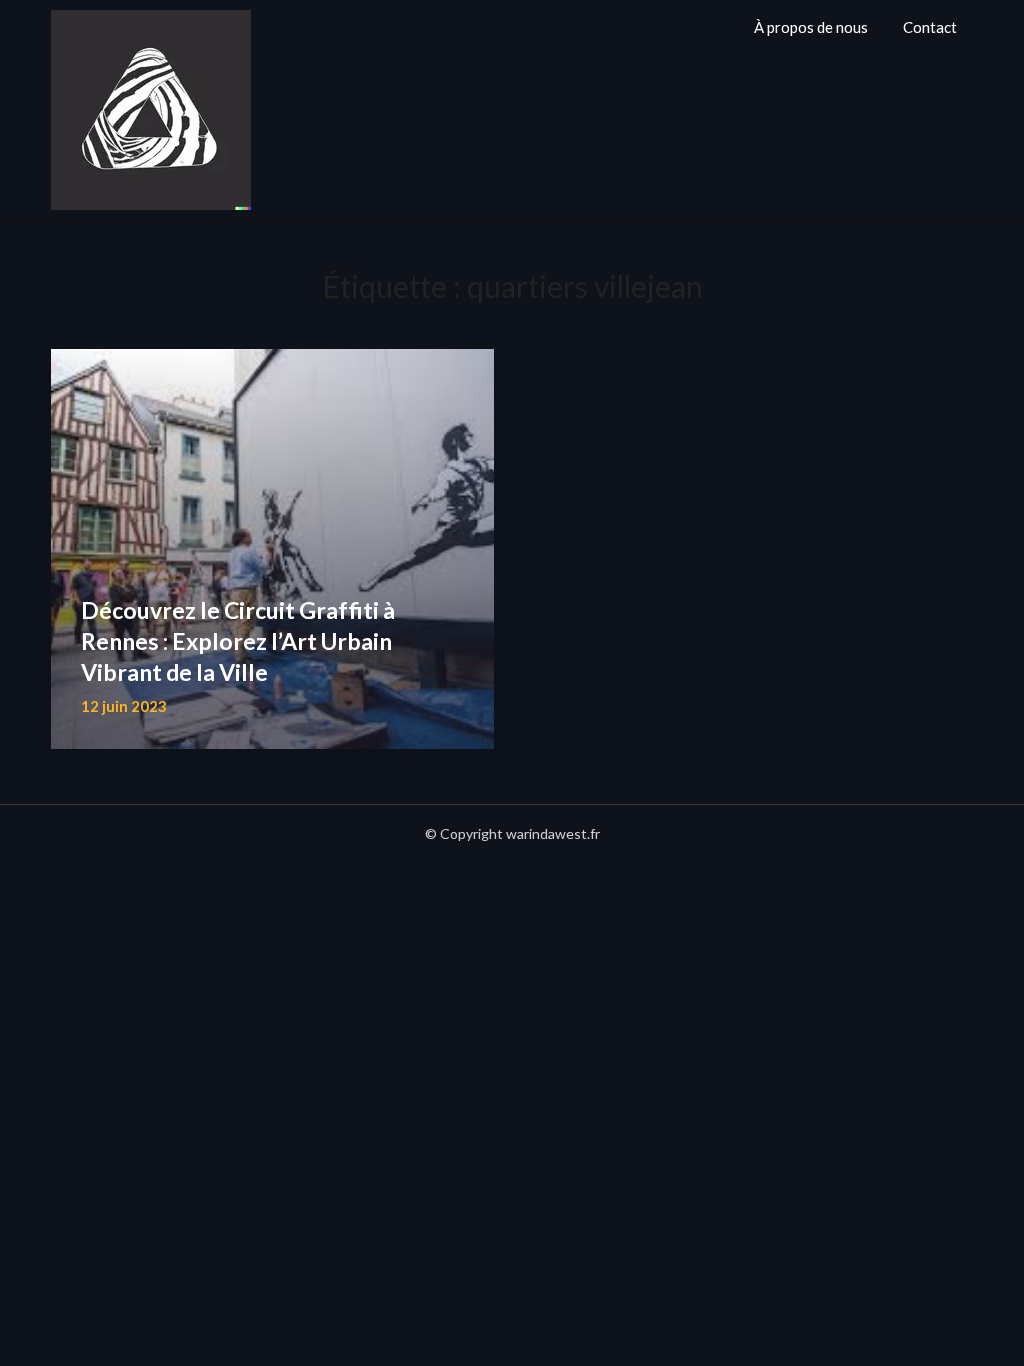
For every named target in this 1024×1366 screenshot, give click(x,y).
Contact (930, 27)
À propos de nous (811, 27)
